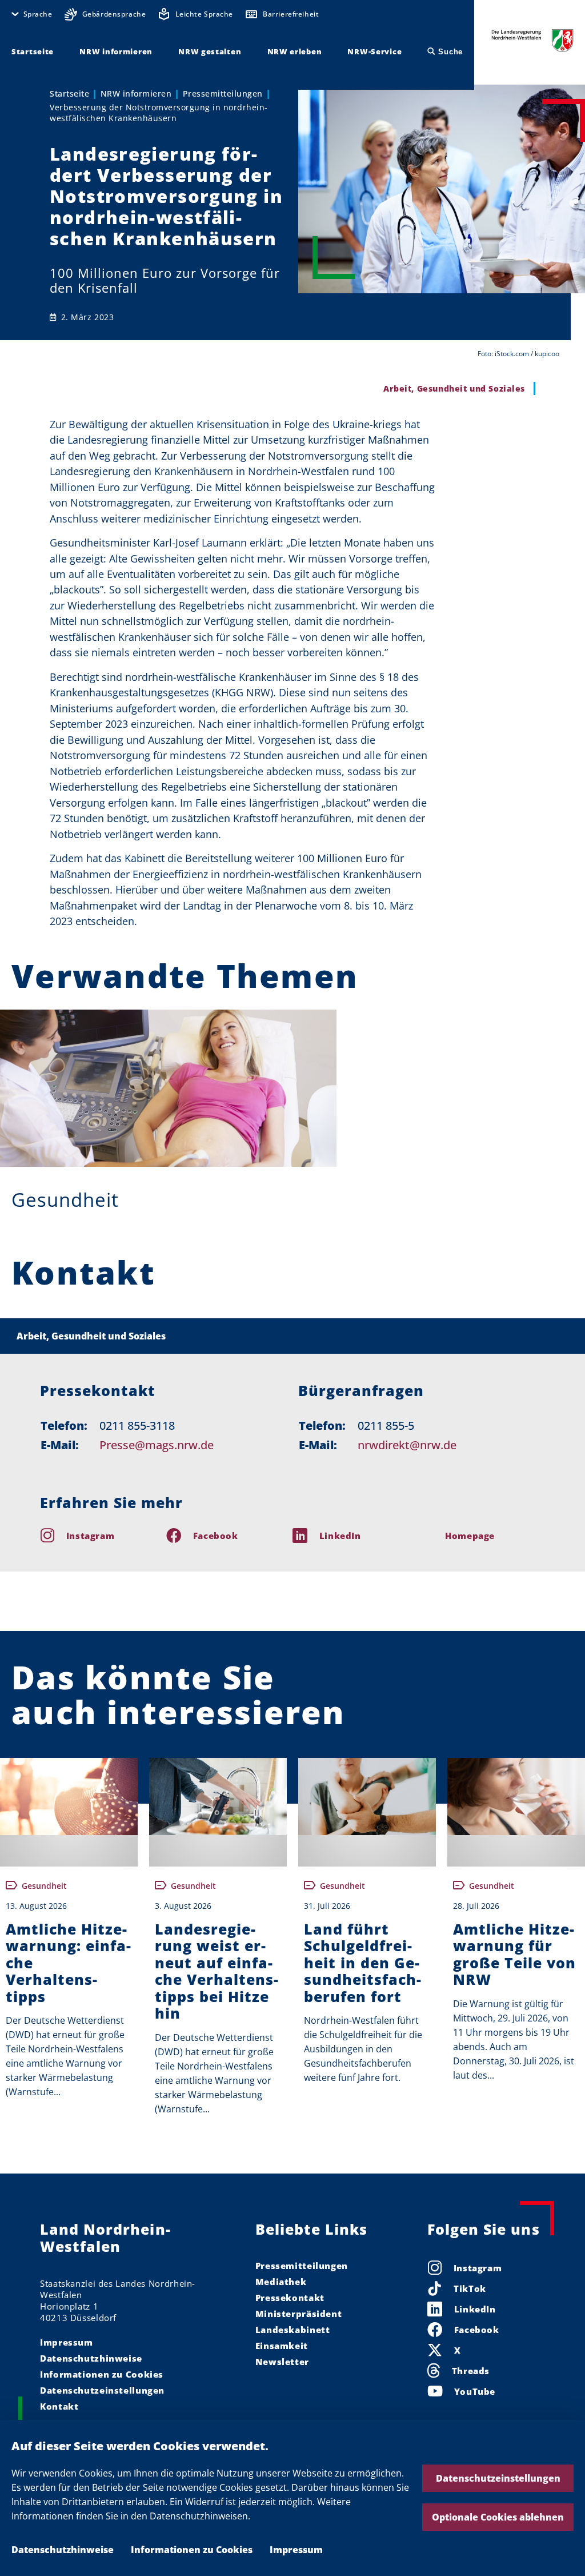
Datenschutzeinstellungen (498, 2478)
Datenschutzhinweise (63, 2550)
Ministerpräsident (299, 2314)
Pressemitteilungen (223, 93)
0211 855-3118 (137, 1425)
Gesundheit (65, 1200)
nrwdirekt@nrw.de (407, 1445)
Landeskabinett (293, 2330)
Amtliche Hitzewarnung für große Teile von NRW (514, 1955)
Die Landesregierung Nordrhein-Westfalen (532, 40)
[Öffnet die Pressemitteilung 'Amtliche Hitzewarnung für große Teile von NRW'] (516, 1797)
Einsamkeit (282, 2346)
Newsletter (282, 2362)
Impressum (296, 2550)
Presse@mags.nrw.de (157, 1445)
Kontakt (59, 2406)
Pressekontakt (290, 2298)
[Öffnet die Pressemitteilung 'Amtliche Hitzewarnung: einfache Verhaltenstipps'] (69, 1797)
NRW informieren (136, 93)
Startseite (69, 93)
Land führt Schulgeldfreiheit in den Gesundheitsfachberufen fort (362, 1963)
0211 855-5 (386, 1425)
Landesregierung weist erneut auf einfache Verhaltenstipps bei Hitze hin (217, 1971)
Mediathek (281, 2282)
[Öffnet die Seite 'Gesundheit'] (168, 1088)
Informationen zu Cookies (192, 2550)
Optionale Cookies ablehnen (498, 2517)
